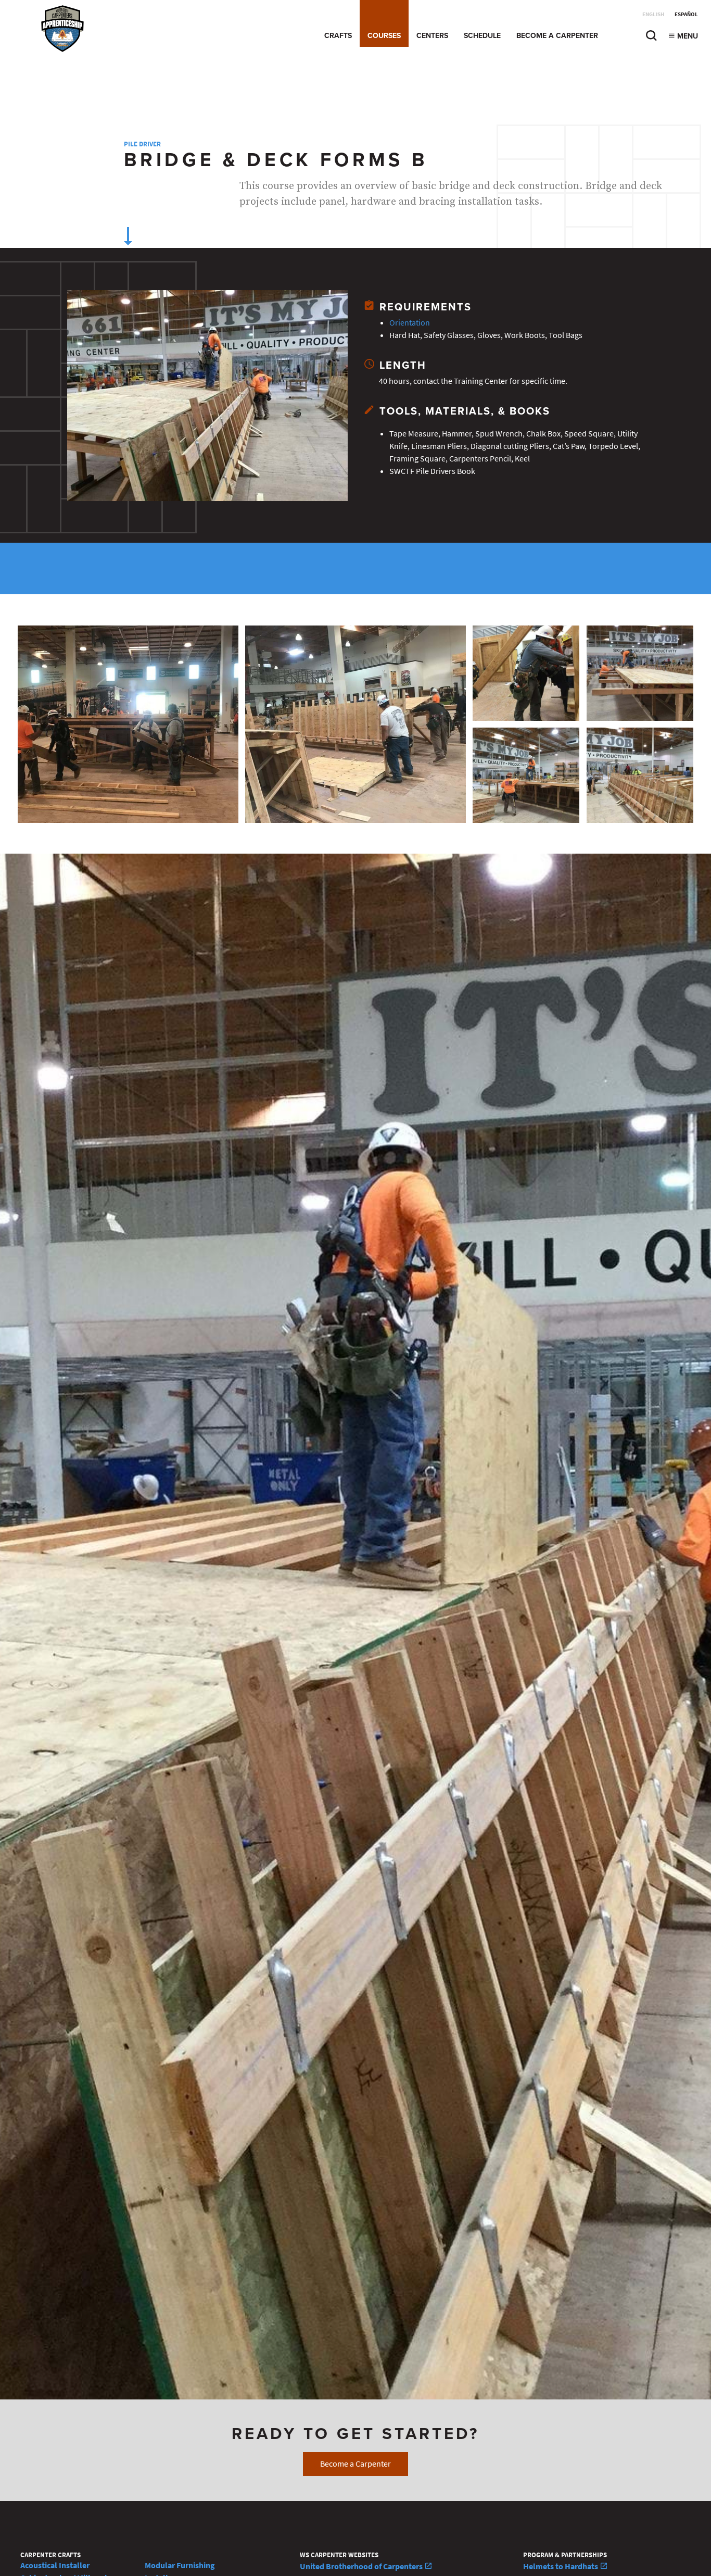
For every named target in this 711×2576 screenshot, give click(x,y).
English (653, 14)
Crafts (338, 36)
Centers (432, 36)
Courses (384, 36)
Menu (687, 36)
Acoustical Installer (55, 2565)
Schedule (482, 36)
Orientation (410, 323)
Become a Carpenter (557, 36)
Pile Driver (142, 144)
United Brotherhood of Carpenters (362, 2566)
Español (686, 14)
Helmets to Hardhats (561, 2566)
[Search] (651, 38)
